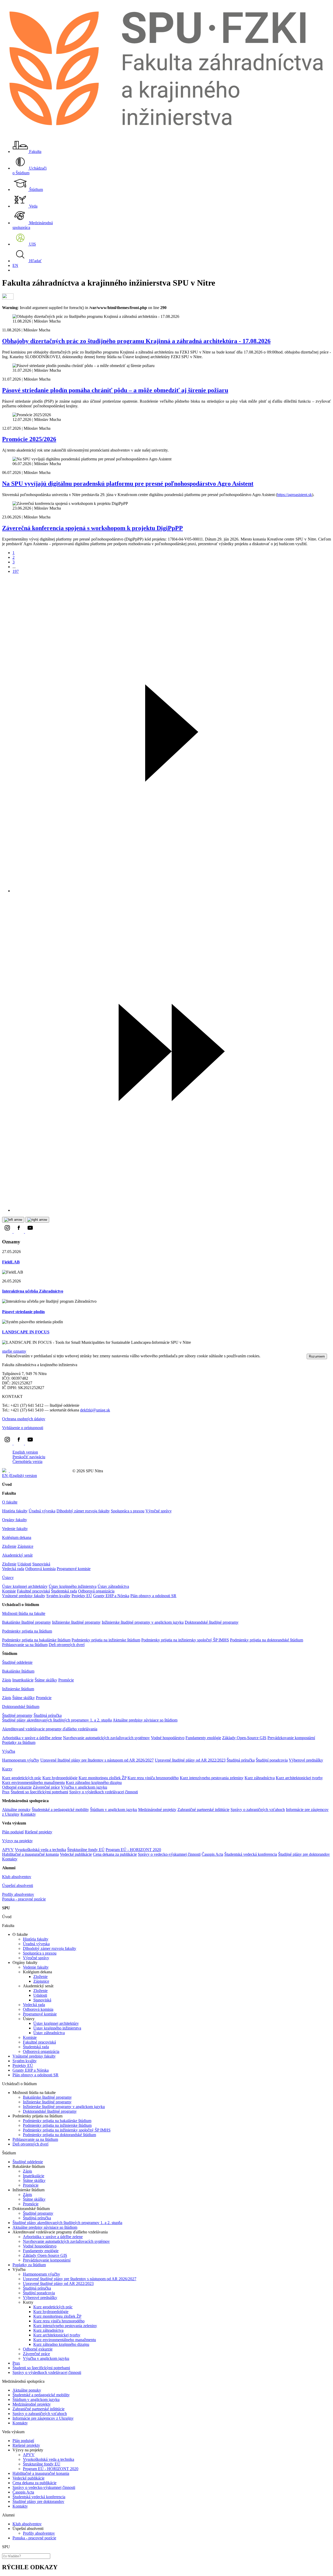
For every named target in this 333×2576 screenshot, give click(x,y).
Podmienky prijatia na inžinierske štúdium (106, 1640)
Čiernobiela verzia (27, 1462)
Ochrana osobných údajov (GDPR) (40, 1471)
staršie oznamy (14, 1351)
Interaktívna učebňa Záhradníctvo (33, 1291)
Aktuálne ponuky (16, 1810)
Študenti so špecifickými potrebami (39, 1792)
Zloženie (9, 1546)
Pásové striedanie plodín (23, 1312)
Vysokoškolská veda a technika (40, 1850)
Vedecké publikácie (76, 1854)
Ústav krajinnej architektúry (25, 1586)
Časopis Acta (212, 1854)
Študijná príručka (48, 1715)
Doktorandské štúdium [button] (21, 1707)
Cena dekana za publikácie (115, 1854)
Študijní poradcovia (272, 1760)
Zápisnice (25, 1546)
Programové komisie (74, 1569)
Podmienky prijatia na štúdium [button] (27, 1631)
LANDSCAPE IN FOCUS (26, 1332)
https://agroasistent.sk (294, 495)
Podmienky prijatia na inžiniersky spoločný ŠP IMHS (185, 1640)
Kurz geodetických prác (22, 1778)
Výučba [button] (9, 1751)
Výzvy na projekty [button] (17, 1841)
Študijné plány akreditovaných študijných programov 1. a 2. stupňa (57, 1720)
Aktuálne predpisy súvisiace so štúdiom (145, 1720)
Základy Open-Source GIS (244, 1738)
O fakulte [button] (10, 1502)
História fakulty (15, 1511)
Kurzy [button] (7, 1769)
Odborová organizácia (96, 1591)
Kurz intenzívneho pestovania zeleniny (212, 1778)
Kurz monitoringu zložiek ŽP (103, 1778)
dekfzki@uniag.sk (95, 1410)
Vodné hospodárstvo (168, 1738)
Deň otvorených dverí (67, 1645)
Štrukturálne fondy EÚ (86, 1850)
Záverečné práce (46, 1787)
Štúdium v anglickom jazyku (114, 1810)
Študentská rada (64, 1591)
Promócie (66, 1680)
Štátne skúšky (46, 1680)
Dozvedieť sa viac (276, 1356)
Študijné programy (17, 1715)
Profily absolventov (18, 1894)
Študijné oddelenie (17, 1662)
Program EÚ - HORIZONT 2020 (133, 1850)
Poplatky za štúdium (19, 1742)
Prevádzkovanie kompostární (291, 1738)
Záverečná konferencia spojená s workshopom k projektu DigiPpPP (92, 528)
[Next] (172, 891)
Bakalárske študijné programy (27, 1622)
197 (16, 571)
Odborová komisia (40, 1569)
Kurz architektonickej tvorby (299, 1778)
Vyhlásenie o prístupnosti (23, 1428)
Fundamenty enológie (203, 1738)
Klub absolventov (17, 1877)
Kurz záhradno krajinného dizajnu (94, 1782)
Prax (6, 1792)
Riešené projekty (39, 1832)
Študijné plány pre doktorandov (304, 1854)
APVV (8, 1850)
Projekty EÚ (82, 1596)
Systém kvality (58, 1596)
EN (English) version (20, 1476)
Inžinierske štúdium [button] (18, 1689)
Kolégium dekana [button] (17, 1537)
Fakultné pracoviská (33, 1591)
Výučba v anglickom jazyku (84, 1787)
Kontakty (28, 1814)
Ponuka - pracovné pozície (24, 1899)
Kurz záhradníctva (260, 1778)
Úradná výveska (42, 1511)
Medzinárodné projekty (157, 1810)
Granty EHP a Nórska (111, 1596)
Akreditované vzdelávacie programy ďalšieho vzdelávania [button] (50, 1729)
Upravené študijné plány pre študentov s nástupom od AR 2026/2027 (97, 1760)
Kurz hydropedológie (60, 1778)
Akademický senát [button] (17, 1555)
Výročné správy (159, 1511)
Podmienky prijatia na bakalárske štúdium (36, 1640)
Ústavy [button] (8, 1578)
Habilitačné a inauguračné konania (30, 1854)
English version (25, 1452)
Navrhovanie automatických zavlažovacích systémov (106, 1738)
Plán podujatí (13, 1832)
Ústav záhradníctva (113, 1586)
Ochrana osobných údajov (24, 1419)
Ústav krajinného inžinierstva (73, 1586)
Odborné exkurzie (17, 1787)
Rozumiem (317, 1356)
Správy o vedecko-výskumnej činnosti (169, 1854)
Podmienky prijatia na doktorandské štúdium (267, 1640)
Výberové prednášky (306, 1760)
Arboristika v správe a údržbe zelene (32, 1738)
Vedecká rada (13, 1569)
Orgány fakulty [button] (15, 1520)
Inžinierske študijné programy (76, 1622)
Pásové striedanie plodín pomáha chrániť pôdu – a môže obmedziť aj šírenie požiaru (115, 390)
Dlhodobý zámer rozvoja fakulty (83, 1511)
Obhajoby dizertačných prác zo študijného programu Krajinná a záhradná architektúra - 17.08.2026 (136, 341)
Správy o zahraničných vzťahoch (258, 1810)
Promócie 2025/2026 (29, 439)
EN (15, 265)
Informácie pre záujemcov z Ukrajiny (43, 2418)
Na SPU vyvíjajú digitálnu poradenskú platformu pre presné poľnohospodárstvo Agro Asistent (128, 484)
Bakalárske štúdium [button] (18, 1671)
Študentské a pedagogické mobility (60, 1810)
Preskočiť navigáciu (29, 1457)
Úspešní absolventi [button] (18, 1886)
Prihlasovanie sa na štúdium (25, 1645)
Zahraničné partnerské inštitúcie (203, 1810)
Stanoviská (41, 1564)
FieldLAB (11, 1262)
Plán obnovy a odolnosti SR (153, 1596)
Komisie (9, 1591)
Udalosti (24, 1564)
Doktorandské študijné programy (212, 1622)
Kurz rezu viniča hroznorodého (153, 1778)
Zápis (7, 1680)
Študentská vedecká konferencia (251, 1854)
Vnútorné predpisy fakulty (24, 1596)
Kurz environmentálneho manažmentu (33, 1782)
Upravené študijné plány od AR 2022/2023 (190, 1760)
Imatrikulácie (23, 1680)
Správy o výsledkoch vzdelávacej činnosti (104, 1792)
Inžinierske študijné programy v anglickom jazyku (143, 1622)
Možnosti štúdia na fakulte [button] (24, 1613)
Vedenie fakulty (15, 1529)
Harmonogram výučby (21, 1760)
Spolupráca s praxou (128, 1511)
